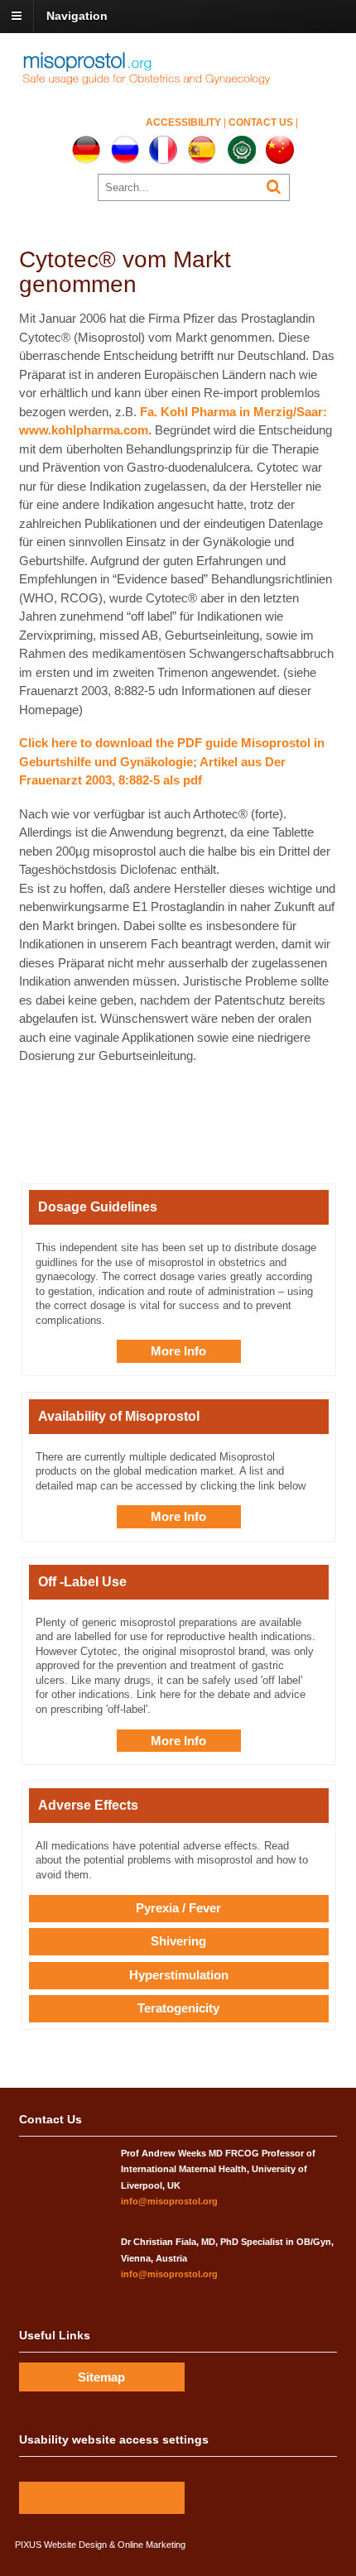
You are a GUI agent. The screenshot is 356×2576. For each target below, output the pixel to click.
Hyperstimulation (179, 1975)
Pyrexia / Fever (178, 1908)
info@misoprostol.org (169, 2201)
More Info (178, 1351)
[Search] (274, 187)
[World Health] (159, 83)
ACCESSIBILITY (185, 122)
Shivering (178, 1941)
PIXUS (28, 2545)
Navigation (77, 16)
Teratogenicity (178, 2008)
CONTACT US (262, 122)
